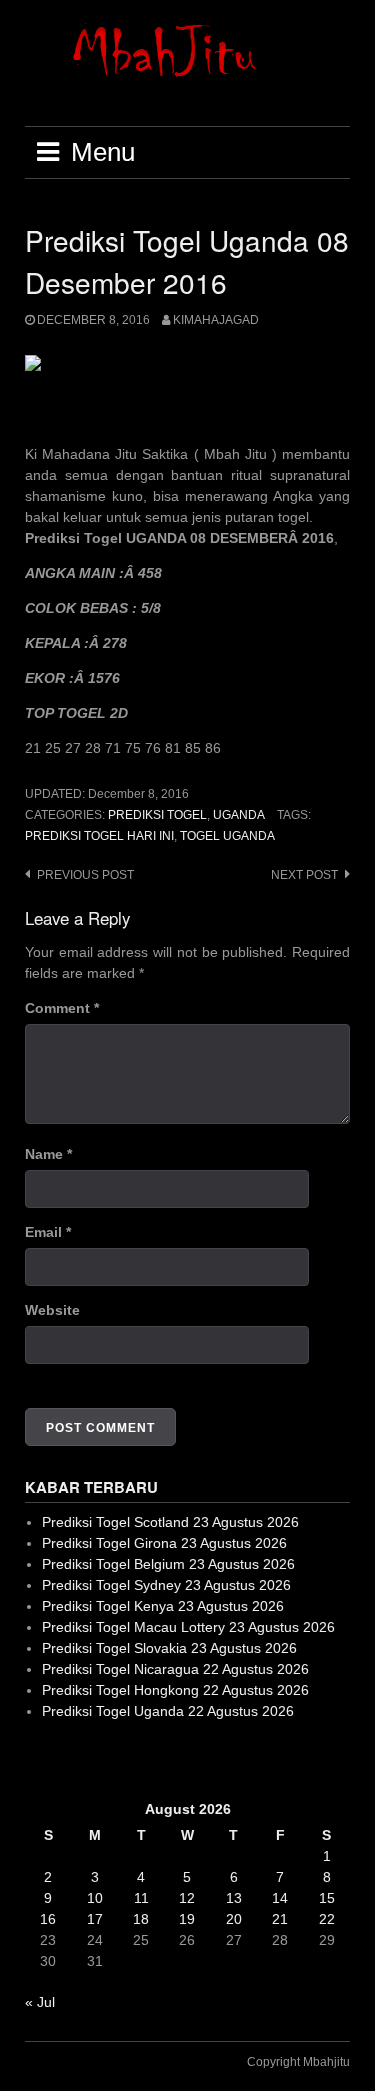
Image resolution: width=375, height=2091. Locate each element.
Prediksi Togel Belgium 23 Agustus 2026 (168, 1564)
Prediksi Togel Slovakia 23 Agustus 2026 (169, 1648)
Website (52, 1310)
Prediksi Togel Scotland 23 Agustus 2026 (170, 1522)
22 (327, 1919)
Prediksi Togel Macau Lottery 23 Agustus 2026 (188, 1627)
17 (95, 1919)
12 (187, 1898)
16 (48, 1919)
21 (280, 1919)
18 (141, 1919)
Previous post (85, 875)
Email (48, 1232)
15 (327, 1898)
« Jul (40, 2002)
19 (187, 1919)
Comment (62, 1008)
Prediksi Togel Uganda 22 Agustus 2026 (168, 1711)
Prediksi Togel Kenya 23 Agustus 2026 (163, 1606)
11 (141, 1898)
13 (234, 1898)
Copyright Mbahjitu (298, 2062)
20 (234, 1919)
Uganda (239, 815)
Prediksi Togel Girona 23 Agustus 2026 (164, 1543)
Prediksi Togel (157, 815)
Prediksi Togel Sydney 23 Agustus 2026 (166, 1585)
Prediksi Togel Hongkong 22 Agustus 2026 (175, 1690)
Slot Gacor (58, 1760)
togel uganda (227, 836)
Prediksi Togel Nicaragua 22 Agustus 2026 (175, 1669)
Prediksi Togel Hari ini (99, 836)
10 (95, 1898)
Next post (304, 875)
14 (280, 1898)
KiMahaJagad (216, 320)
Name (48, 1154)
